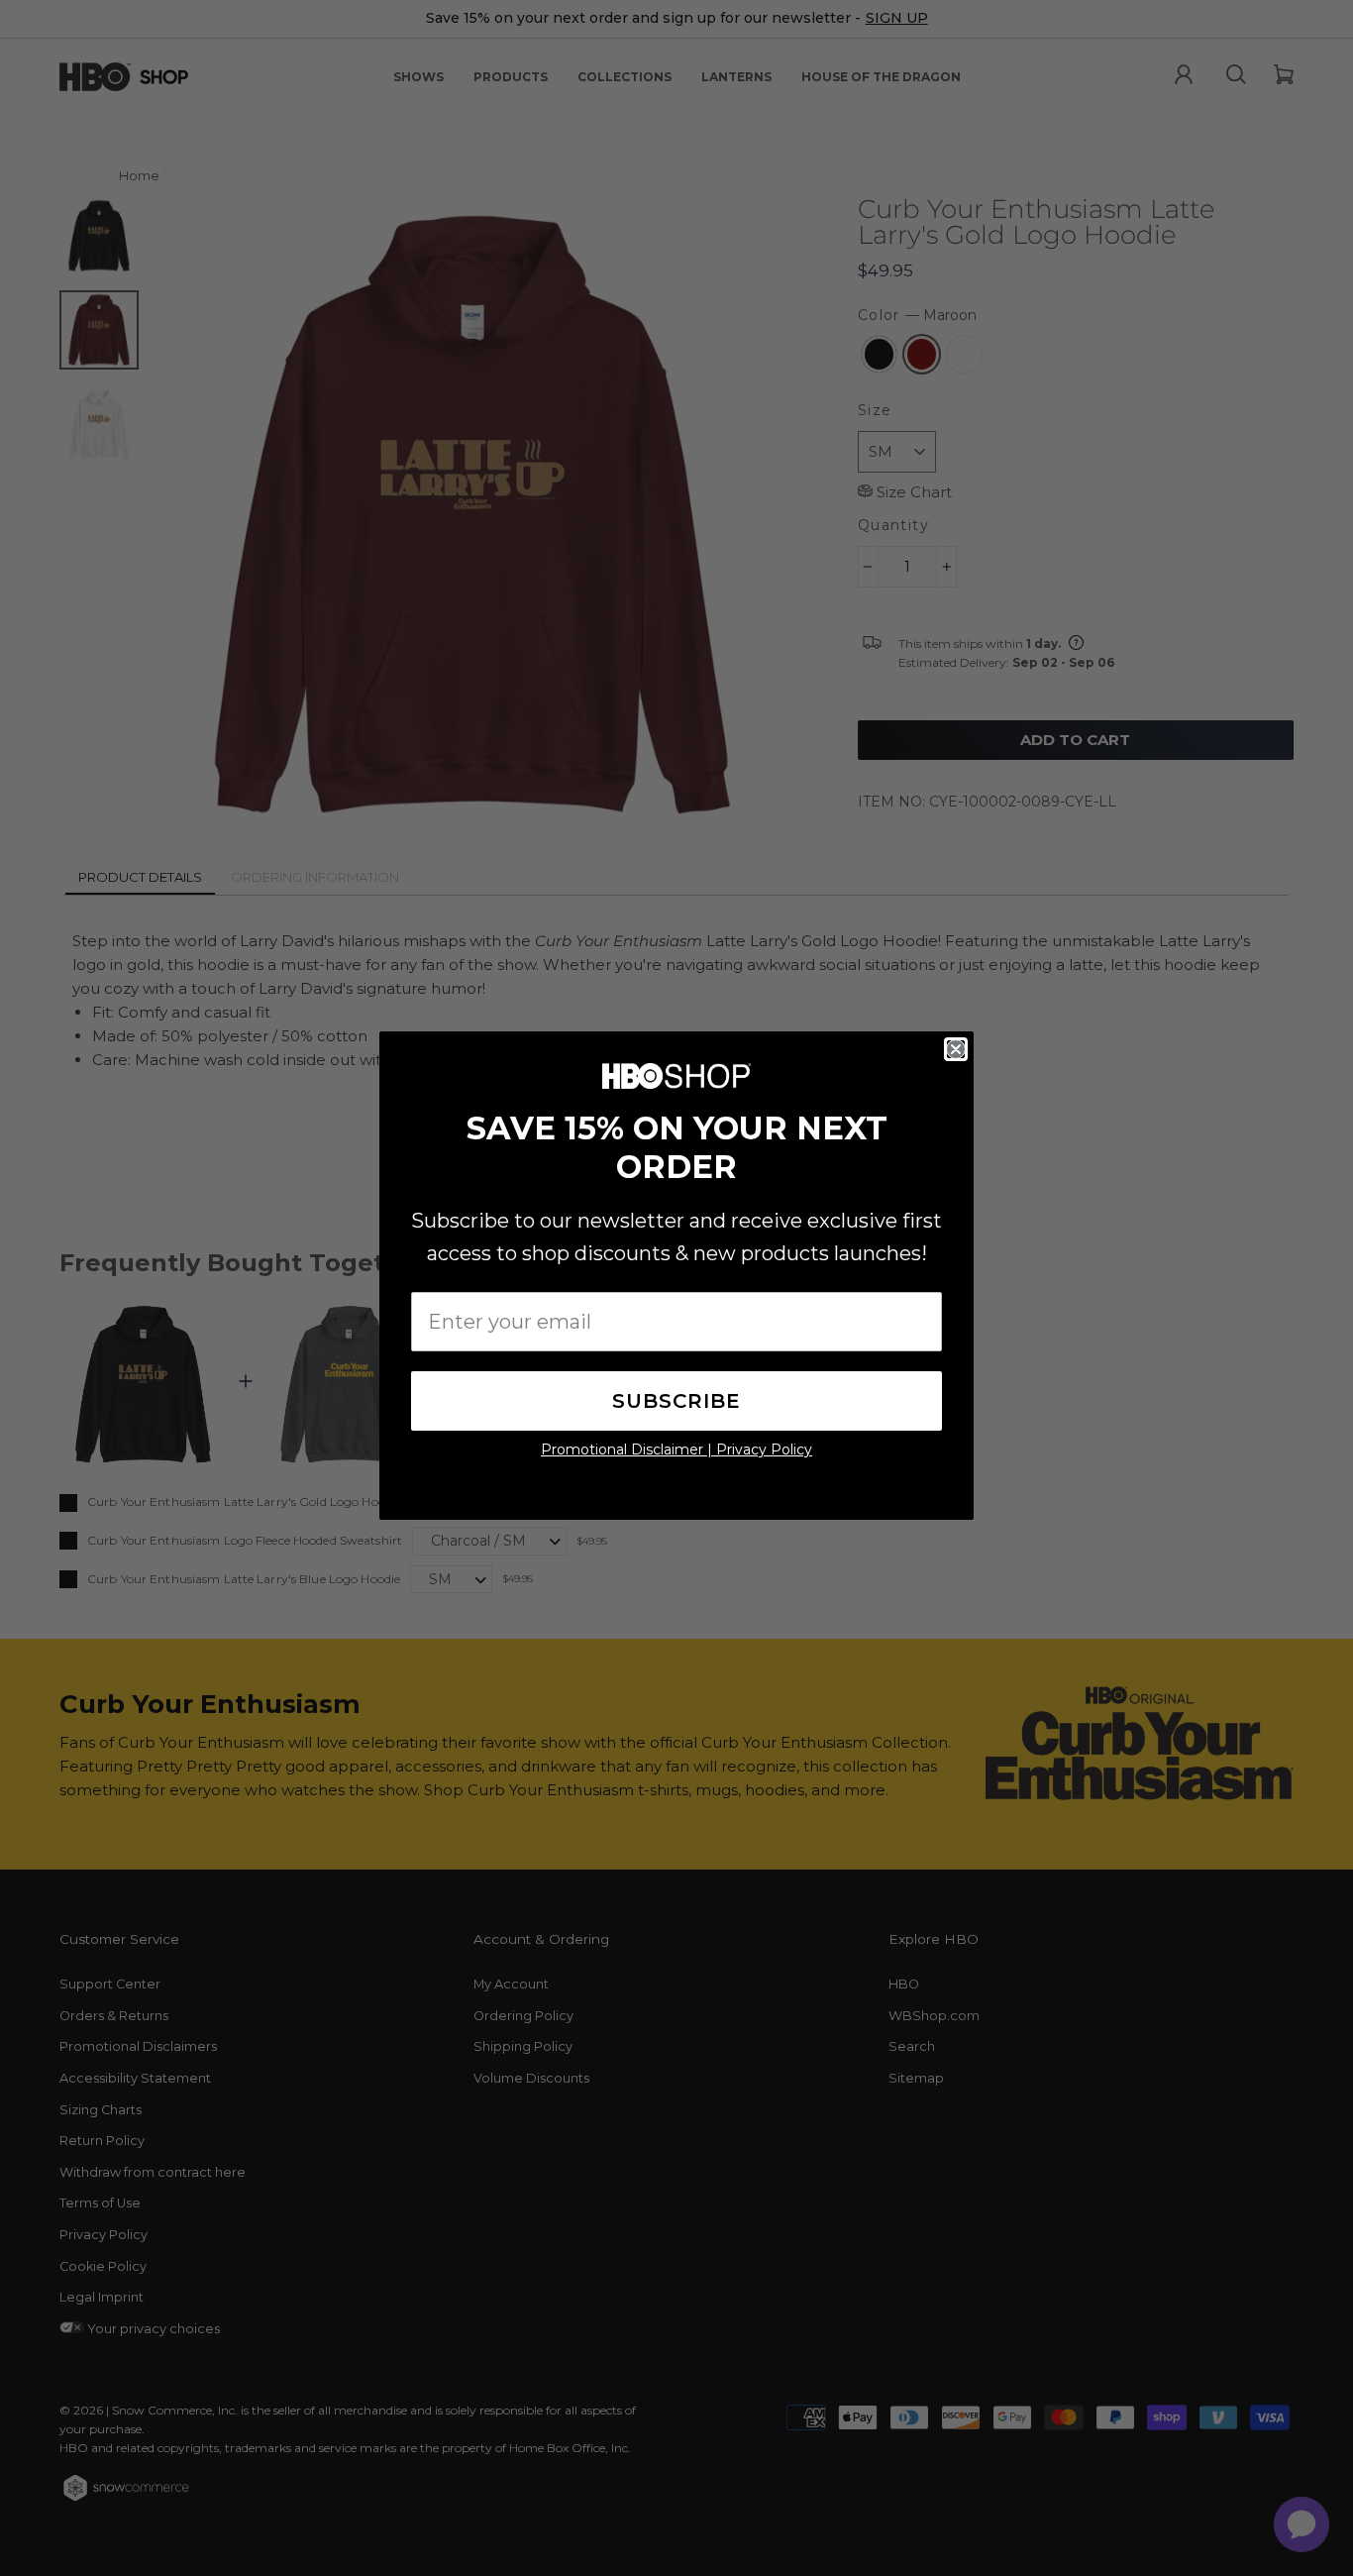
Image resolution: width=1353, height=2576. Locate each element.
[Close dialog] (956, 1049)
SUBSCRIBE (676, 1401)
